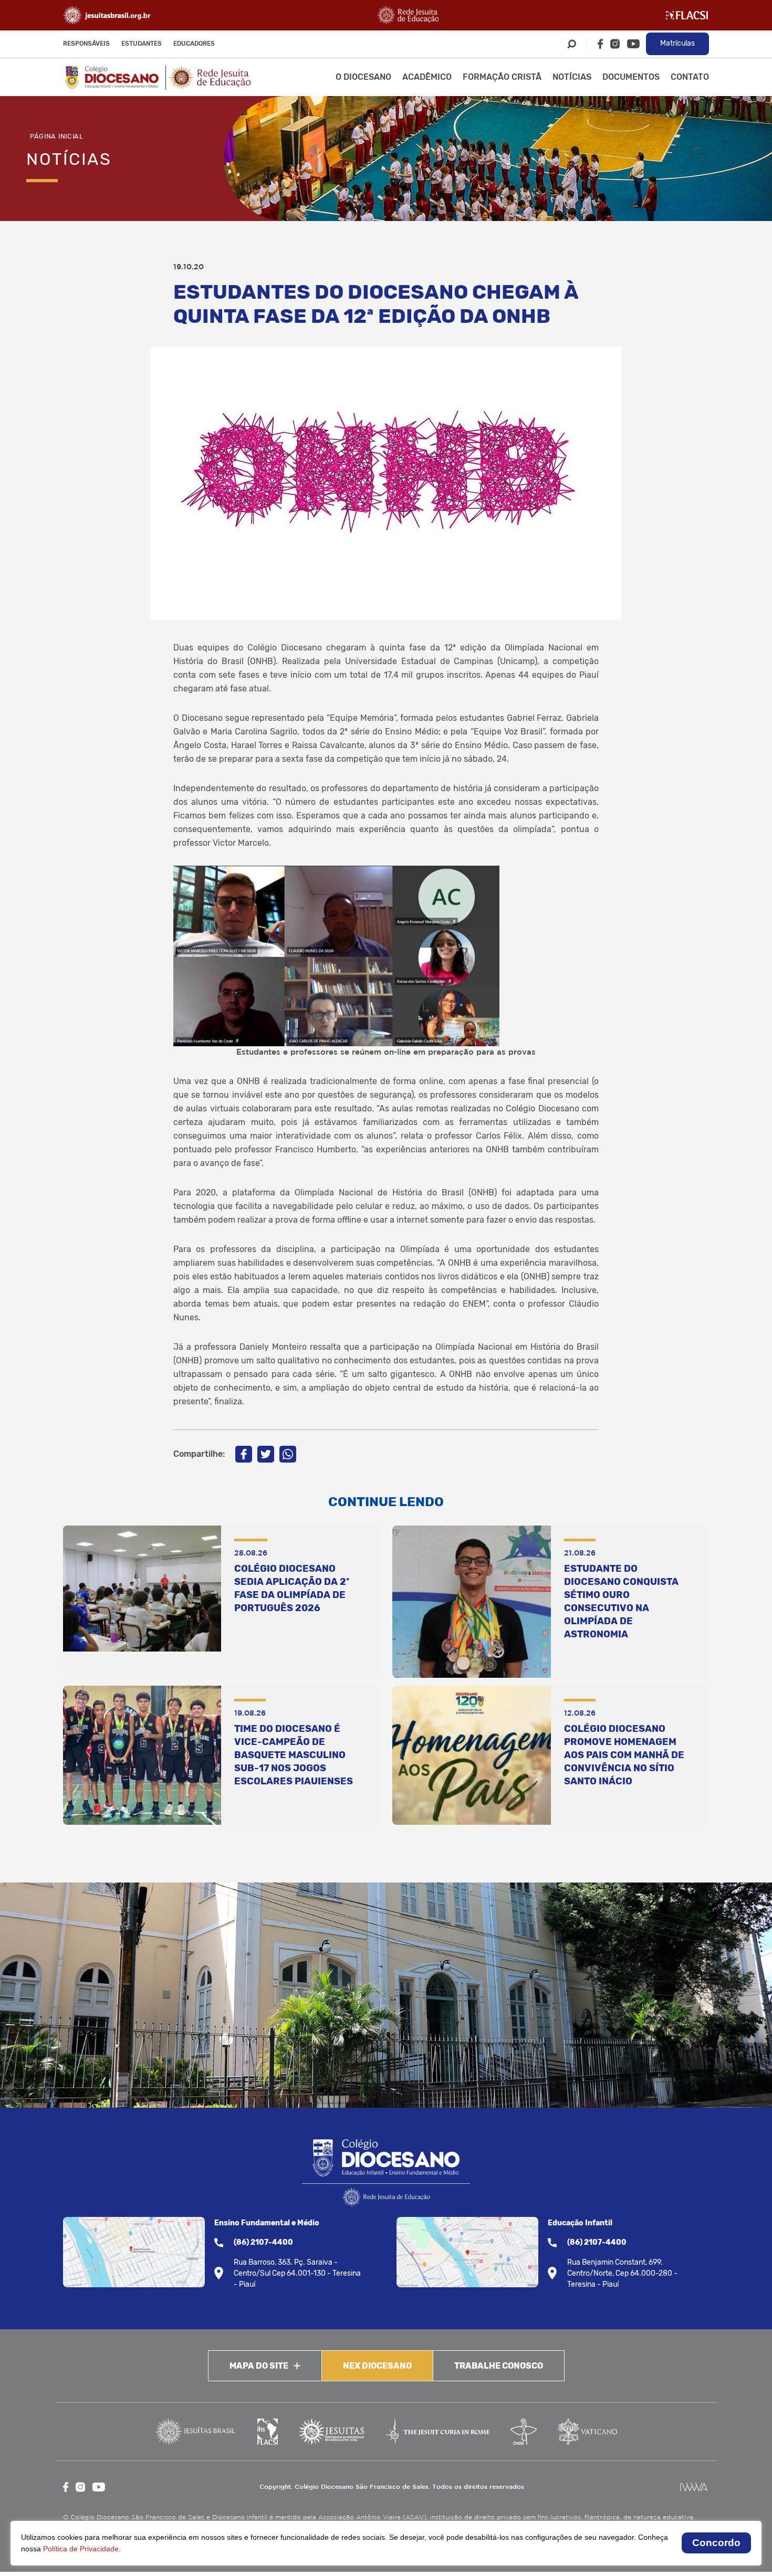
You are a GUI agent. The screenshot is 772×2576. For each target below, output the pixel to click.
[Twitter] (266, 1454)
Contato (690, 77)
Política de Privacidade (81, 2549)
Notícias (572, 77)
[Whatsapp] (288, 1454)
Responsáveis (86, 44)
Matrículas (677, 43)
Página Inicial (57, 136)
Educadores (194, 44)
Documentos (631, 77)
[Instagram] (615, 44)
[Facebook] (600, 44)
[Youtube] (633, 44)
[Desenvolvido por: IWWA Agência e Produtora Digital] (694, 2487)
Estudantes (142, 44)
